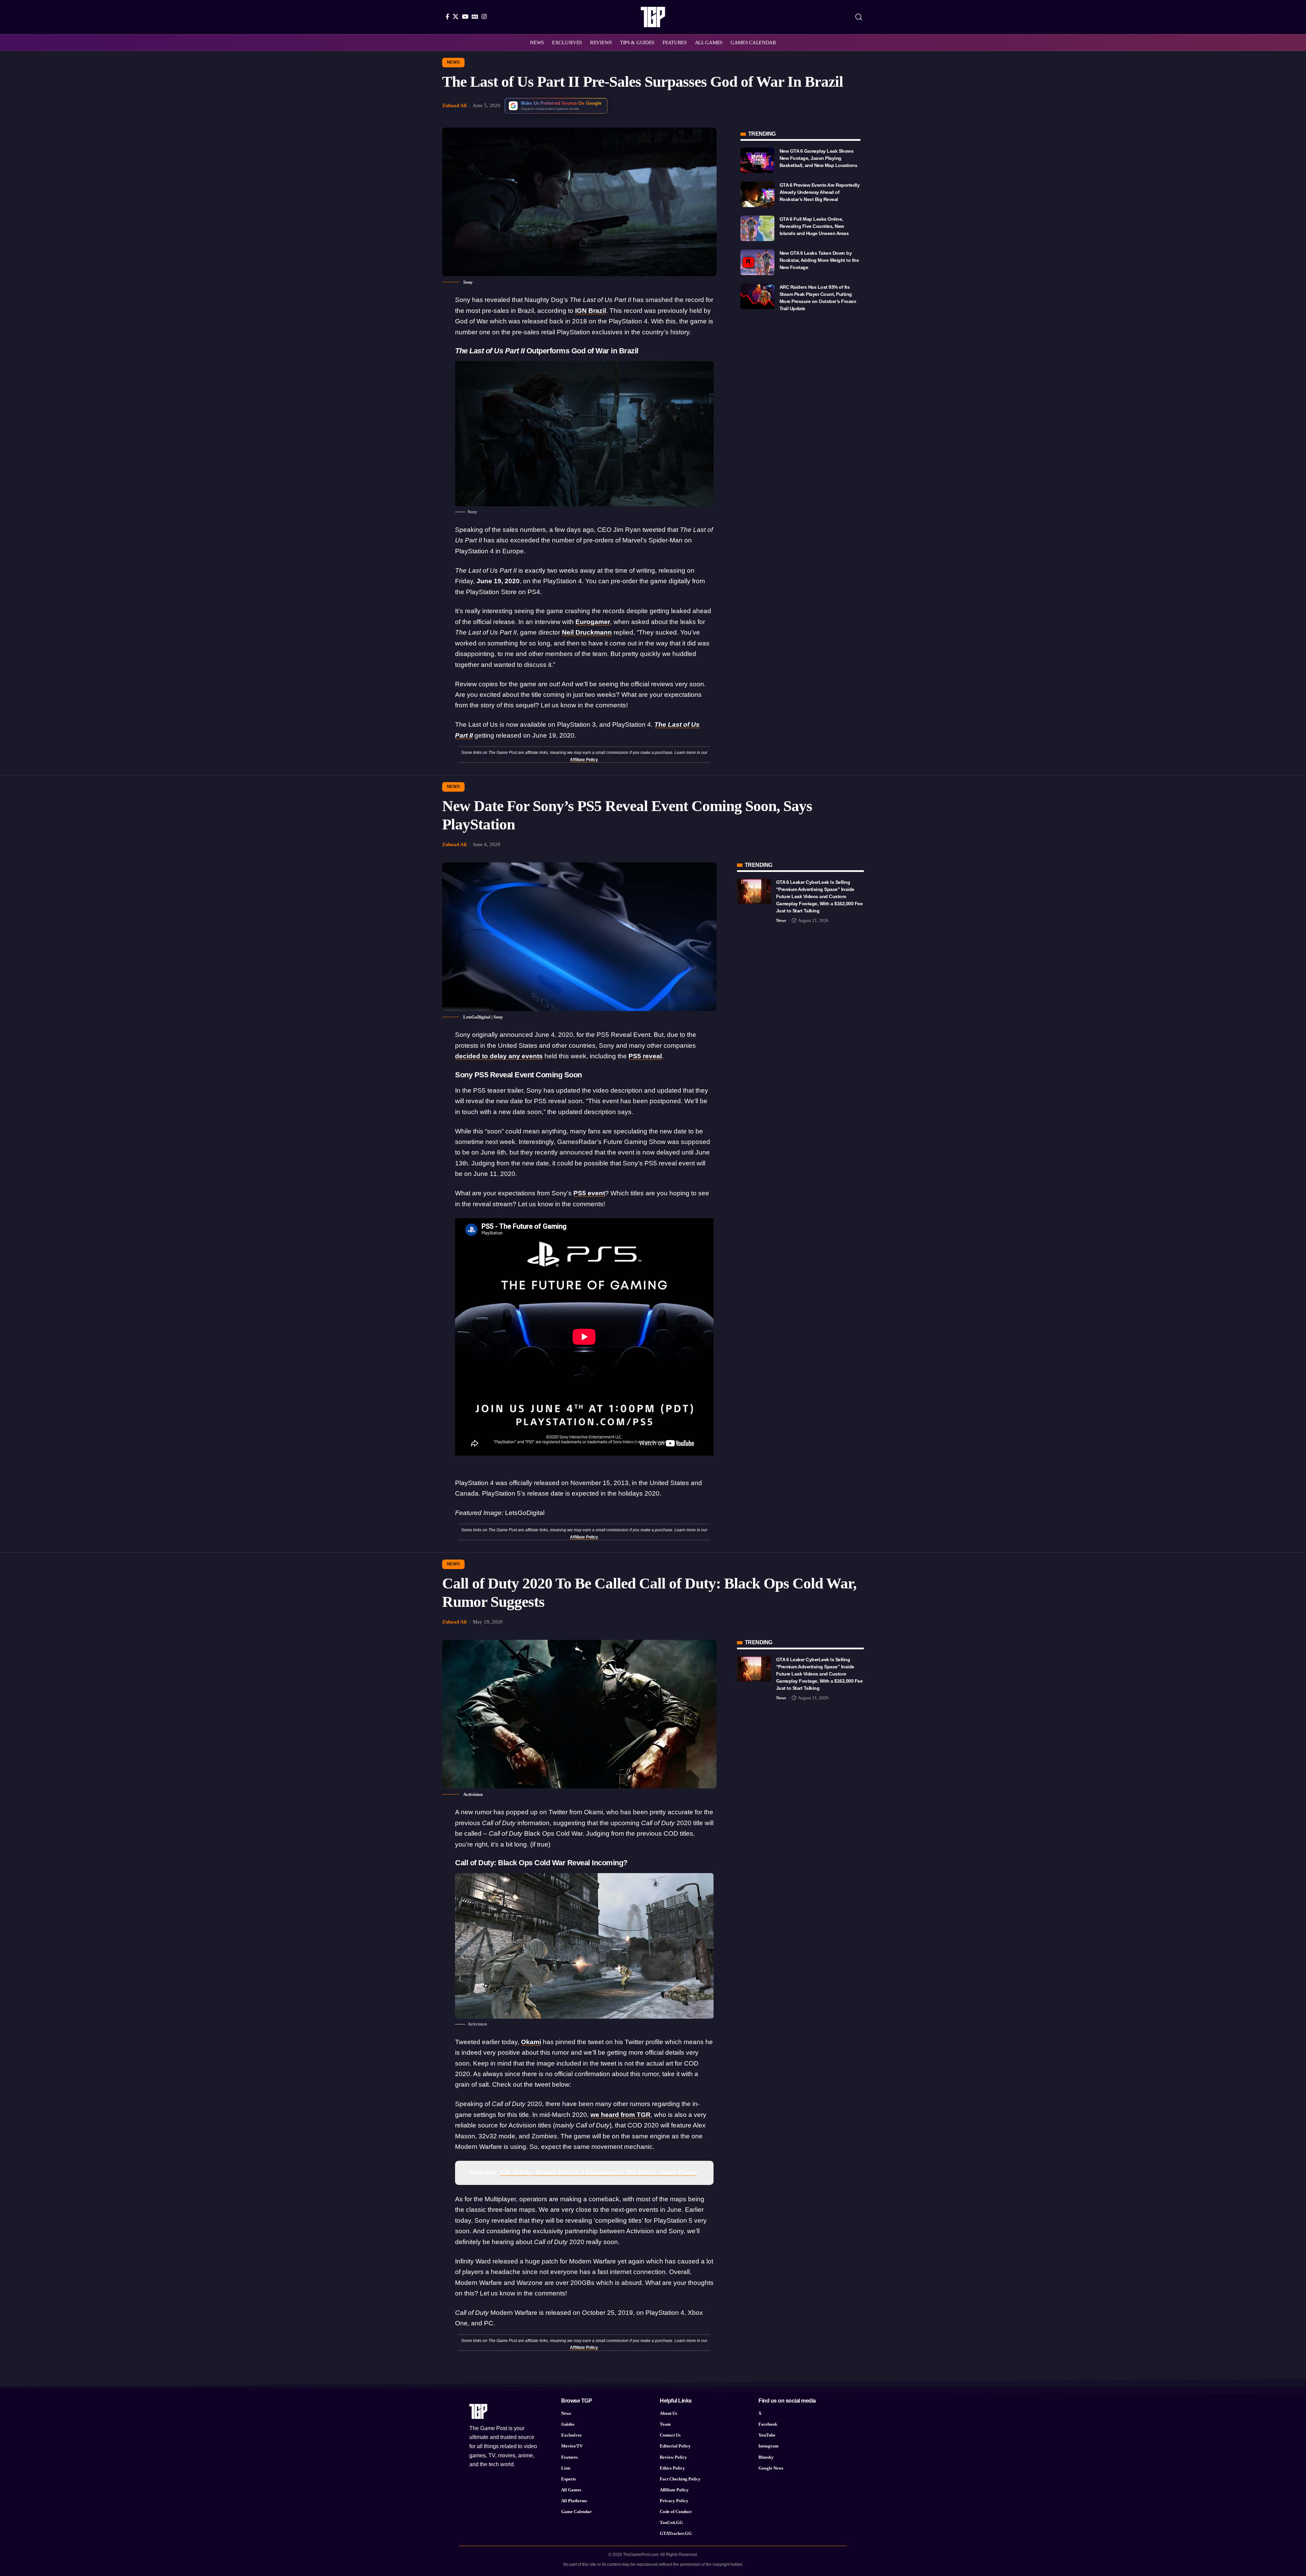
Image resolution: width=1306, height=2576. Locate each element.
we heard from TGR (621, 2115)
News (454, 62)
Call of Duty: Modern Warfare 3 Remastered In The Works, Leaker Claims (598, 2173)
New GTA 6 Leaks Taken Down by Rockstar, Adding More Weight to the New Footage (819, 260)
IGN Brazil (591, 311)
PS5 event (589, 1193)
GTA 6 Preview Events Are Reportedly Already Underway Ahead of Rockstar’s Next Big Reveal (820, 192)
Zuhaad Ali (454, 105)
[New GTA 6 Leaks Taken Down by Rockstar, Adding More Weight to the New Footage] (757, 262)
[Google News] (475, 16)
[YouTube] (465, 16)
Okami (531, 2042)
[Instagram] (484, 16)
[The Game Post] (653, 17)
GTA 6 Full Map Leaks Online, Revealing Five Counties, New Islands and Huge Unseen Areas (814, 226)
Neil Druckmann (587, 632)
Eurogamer (593, 622)
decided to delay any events (499, 1056)
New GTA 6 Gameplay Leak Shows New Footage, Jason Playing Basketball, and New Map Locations (818, 158)
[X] (456, 16)
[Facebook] (447, 16)
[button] (859, 17)
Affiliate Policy (584, 760)
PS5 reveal (645, 1056)
